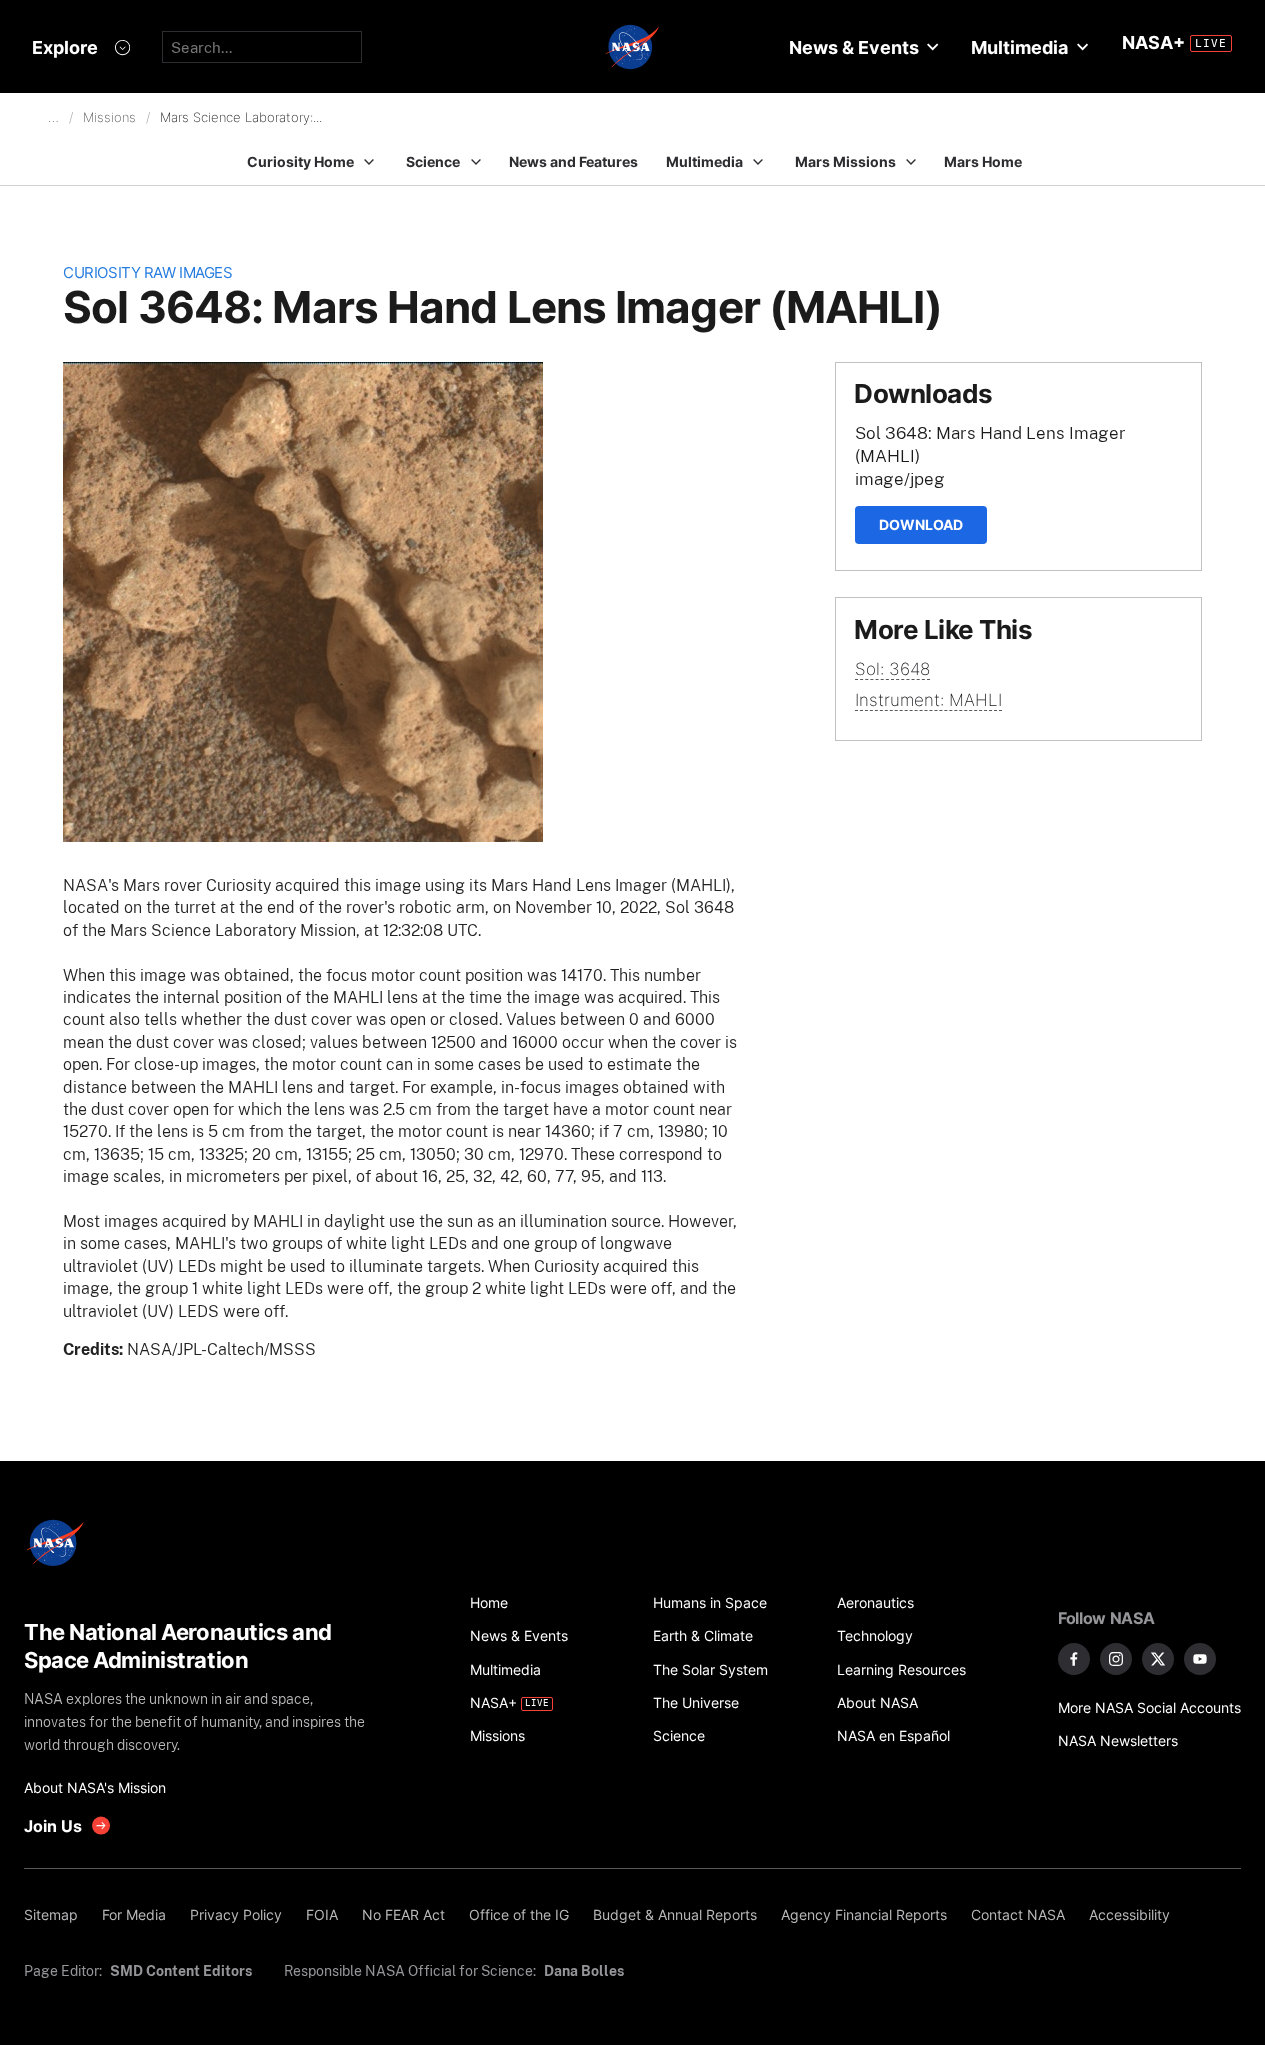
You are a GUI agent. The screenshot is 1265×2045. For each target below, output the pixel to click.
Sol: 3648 (892, 669)
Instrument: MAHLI (928, 700)
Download (921, 524)
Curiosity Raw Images (147, 272)
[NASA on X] (1158, 1659)
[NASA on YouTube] (1200, 1659)
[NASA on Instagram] (1116, 1659)
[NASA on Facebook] (1074, 1659)
